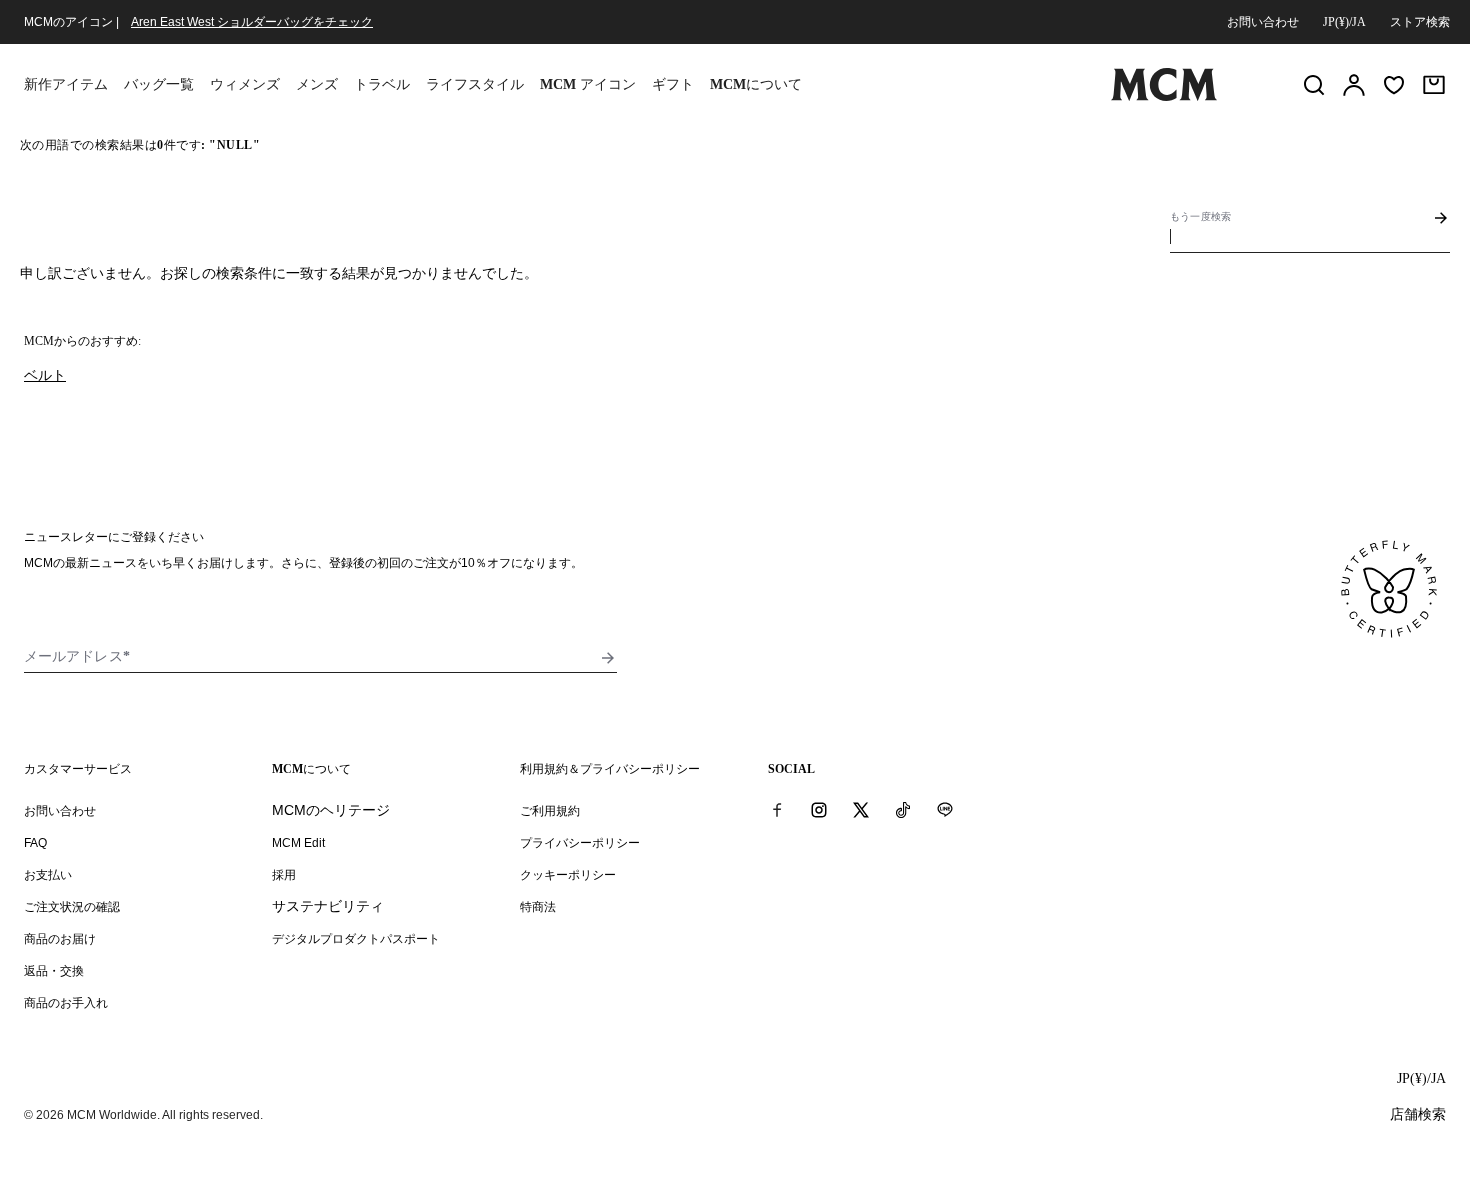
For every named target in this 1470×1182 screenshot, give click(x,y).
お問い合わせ (1263, 22)
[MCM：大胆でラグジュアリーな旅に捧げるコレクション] (1164, 97)
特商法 (538, 907)
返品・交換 (54, 971)
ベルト (45, 375)
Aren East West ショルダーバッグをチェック (252, 22)
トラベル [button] (382, 84)
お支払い (48, 875)
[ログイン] (1354, 85)
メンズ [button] (317, 84)
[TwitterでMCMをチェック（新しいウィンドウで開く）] (861, 810)
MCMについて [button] (756, 84)
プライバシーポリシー (580, 843)
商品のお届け (60, 939)
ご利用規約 (550, 811)
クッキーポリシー (568, 875)
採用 (284, 875)
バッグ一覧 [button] (159, 84)
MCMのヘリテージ (331, 810)
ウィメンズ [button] (245, 84)
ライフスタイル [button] (475, 84)
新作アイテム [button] (66, 84)
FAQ (35, 843)
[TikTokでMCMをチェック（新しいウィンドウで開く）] (903, 810)
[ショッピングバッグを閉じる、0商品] (1434, 85)
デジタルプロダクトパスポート (356, 939)
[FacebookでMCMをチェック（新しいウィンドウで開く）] (777, 810)
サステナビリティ (328, 906)
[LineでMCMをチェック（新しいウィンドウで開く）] (945, 810)
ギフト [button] (673, 84)
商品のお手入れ (66, 1003)
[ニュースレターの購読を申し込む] (608, 658)
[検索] (1314, 85)
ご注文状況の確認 (72, 907)
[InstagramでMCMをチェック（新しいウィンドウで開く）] (819, 810)
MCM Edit (298, 843)
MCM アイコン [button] (588, 84)
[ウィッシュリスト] (1394, 85)
